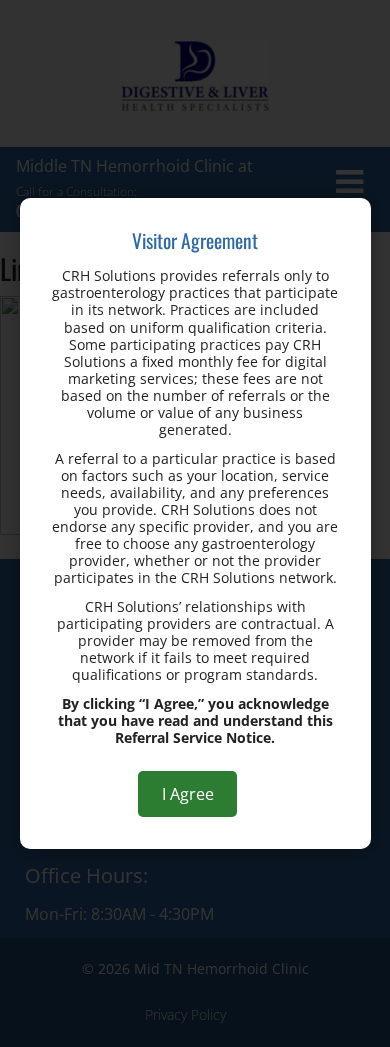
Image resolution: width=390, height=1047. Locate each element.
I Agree (188, 794)
